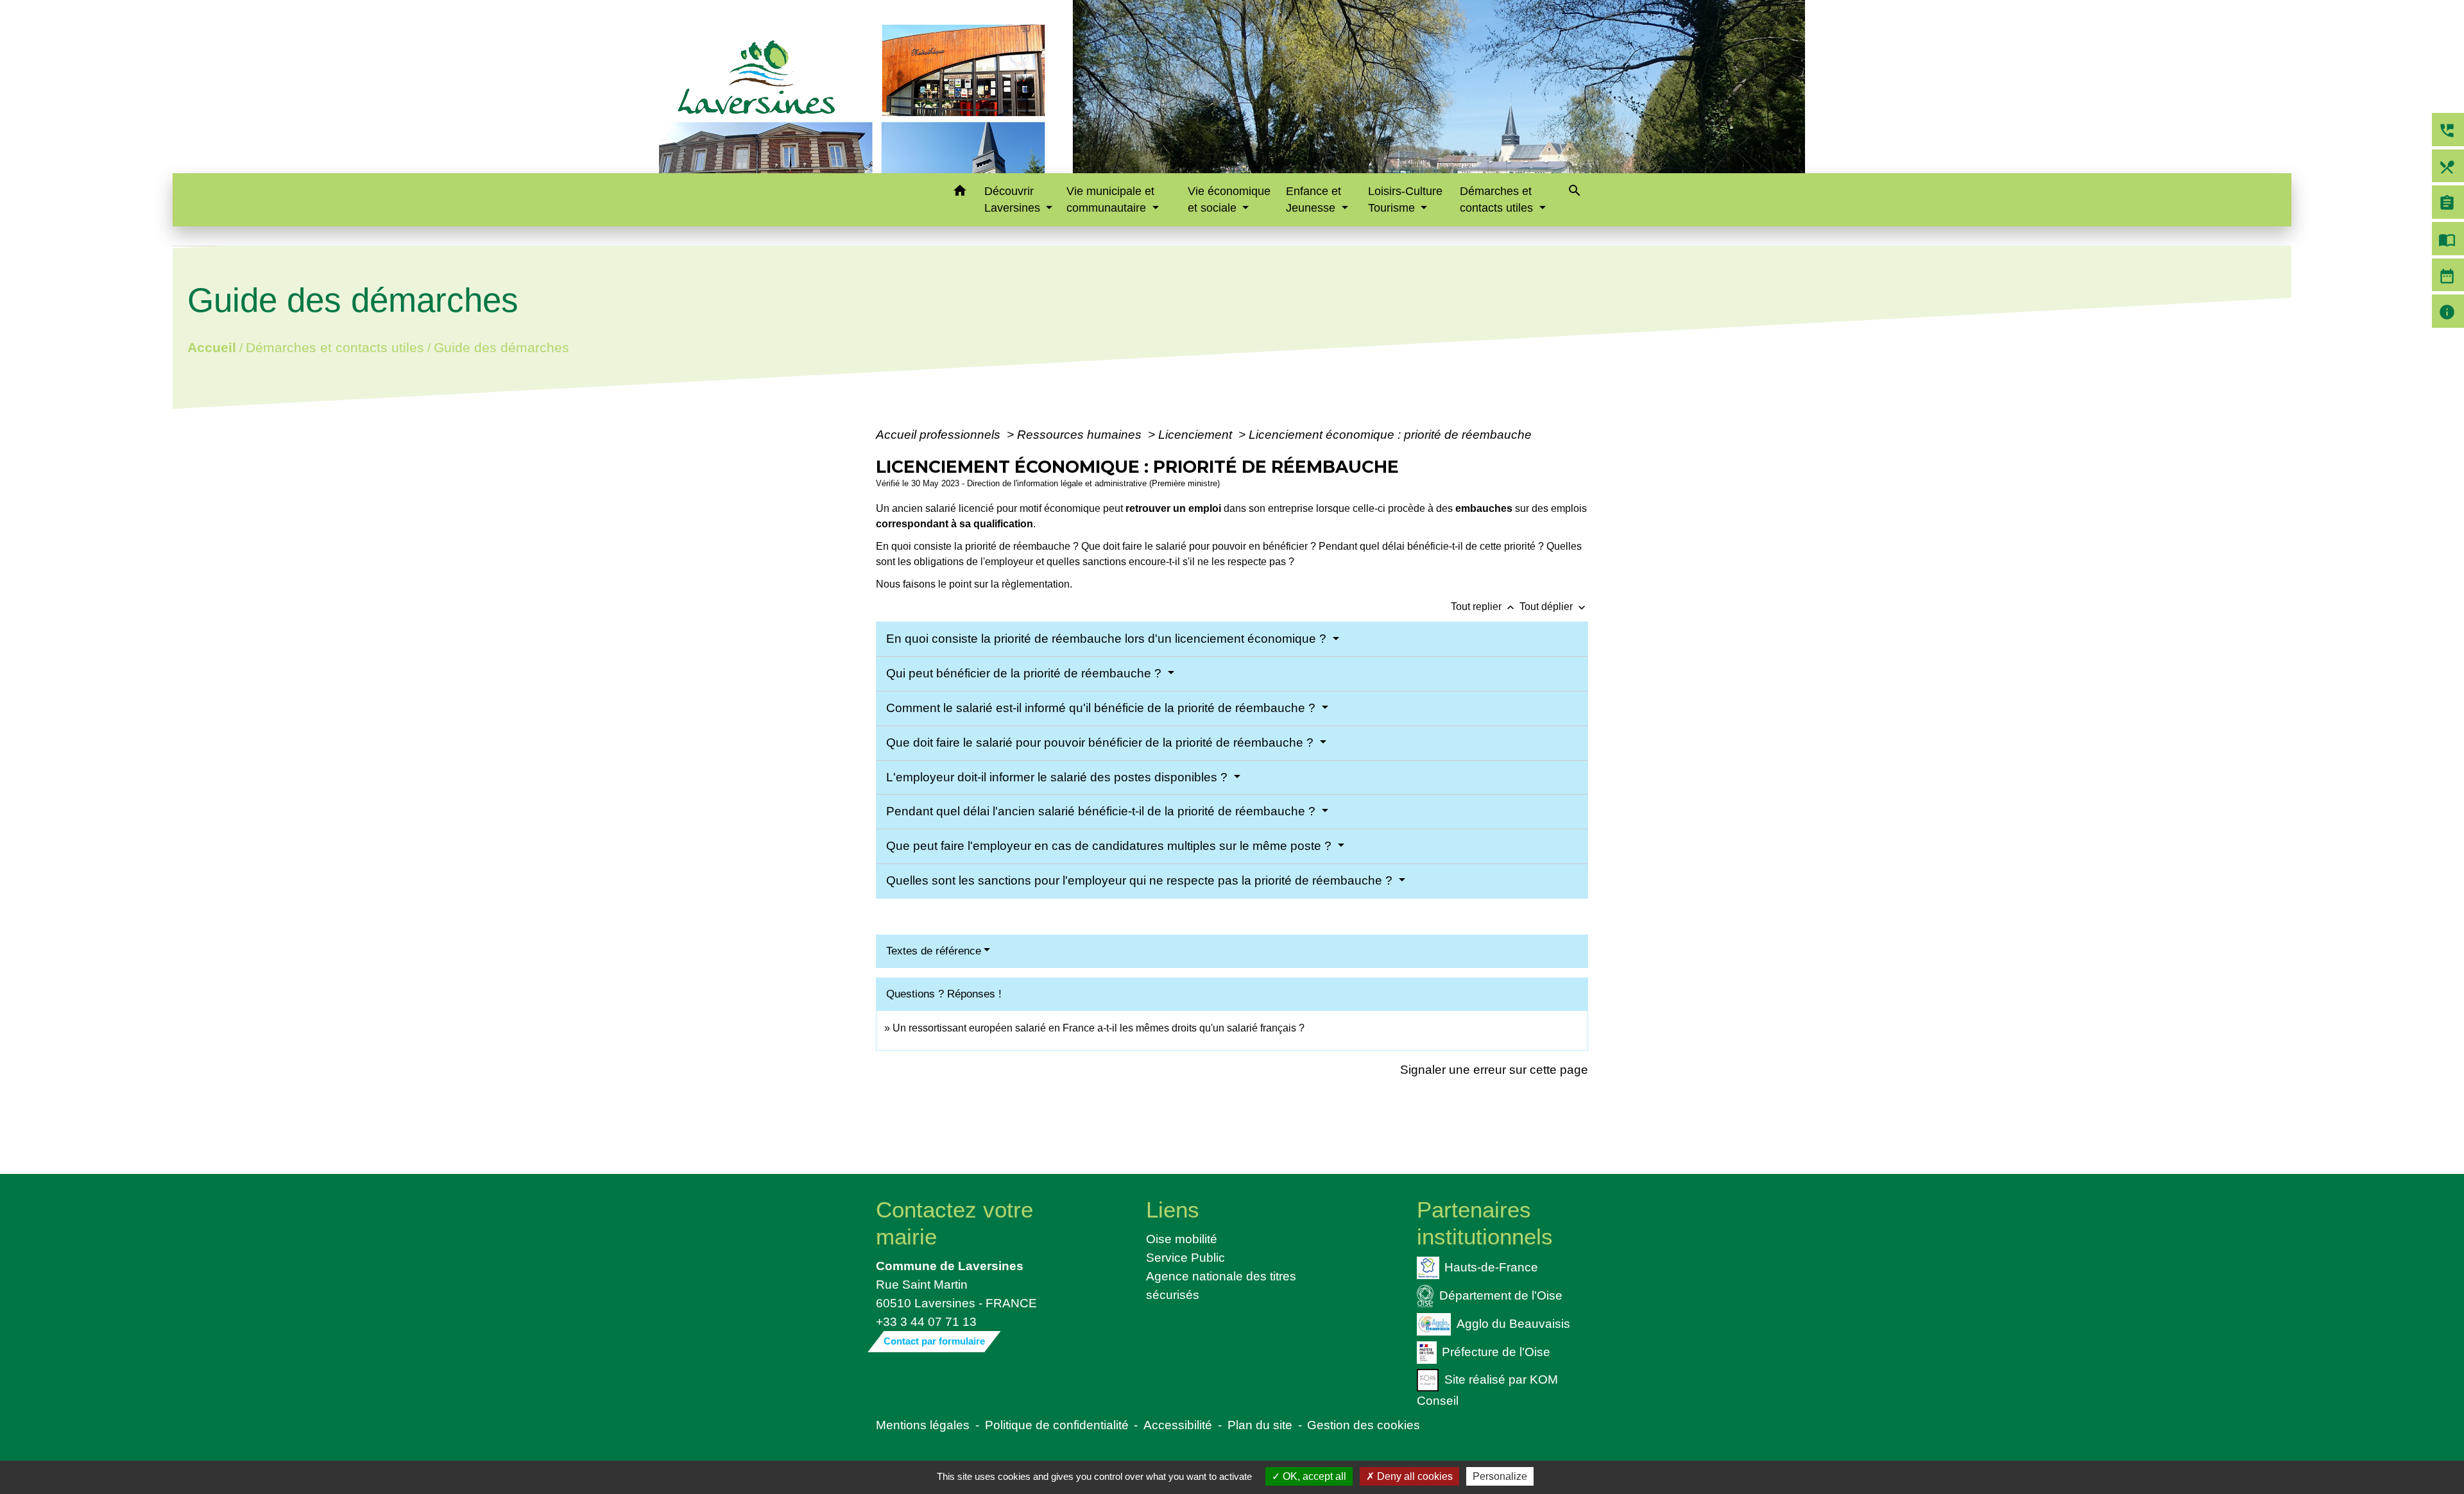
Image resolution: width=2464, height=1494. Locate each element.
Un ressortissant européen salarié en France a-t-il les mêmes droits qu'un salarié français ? (1099, 1028)
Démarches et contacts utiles (334, 347)
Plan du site (1260, 1425)
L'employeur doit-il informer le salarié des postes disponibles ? (1058, 777)
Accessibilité (1178, 1425)
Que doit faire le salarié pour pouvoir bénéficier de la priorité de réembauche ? (1101, 743)
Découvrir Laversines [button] (1014, 199)
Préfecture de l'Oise (1496, 1351)
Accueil (211, 347)
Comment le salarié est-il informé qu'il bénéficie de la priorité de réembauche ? (1102, 708)
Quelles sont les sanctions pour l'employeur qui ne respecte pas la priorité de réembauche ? (1141, 880)
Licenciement (1197, 434)
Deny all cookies (1414, 1476)
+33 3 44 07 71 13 (926, 1321)
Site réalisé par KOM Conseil (1487, 1390)
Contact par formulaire (934, 1341)
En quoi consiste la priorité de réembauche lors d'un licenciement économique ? (1108, 639)
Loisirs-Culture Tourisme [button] (1405, 199)
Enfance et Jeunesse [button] (1313, 199)
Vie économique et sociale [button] (1229, 199)
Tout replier (1484, 607)
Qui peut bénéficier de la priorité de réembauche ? (1025, 673)
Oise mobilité (1182, 1239)
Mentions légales (923, 1425)
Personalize (1500, 1476)
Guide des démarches (501, 347)
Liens (1173, 1210)
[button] (960, 193)
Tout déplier (1554, 607)
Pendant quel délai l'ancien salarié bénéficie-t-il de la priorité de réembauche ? (1102, 811)
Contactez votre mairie (954, 1223)
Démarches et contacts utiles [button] (1498, 199)
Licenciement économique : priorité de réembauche (1390, 434)
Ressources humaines (1081, 434)
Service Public (1185, 1257)
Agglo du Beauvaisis (1513, 1323)
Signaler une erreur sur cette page (1494, 1069)
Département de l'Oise (1501, 1295)
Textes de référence (934, 951)
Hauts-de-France (1491, 1267)
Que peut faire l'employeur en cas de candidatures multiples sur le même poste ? (1110, 846)
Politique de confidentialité (1057, 1425)
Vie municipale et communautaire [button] (1110, 199)
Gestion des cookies (1364, 1425)
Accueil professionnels (940, 434)
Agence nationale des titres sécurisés (1221, 1285)
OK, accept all (1313, 1476)
